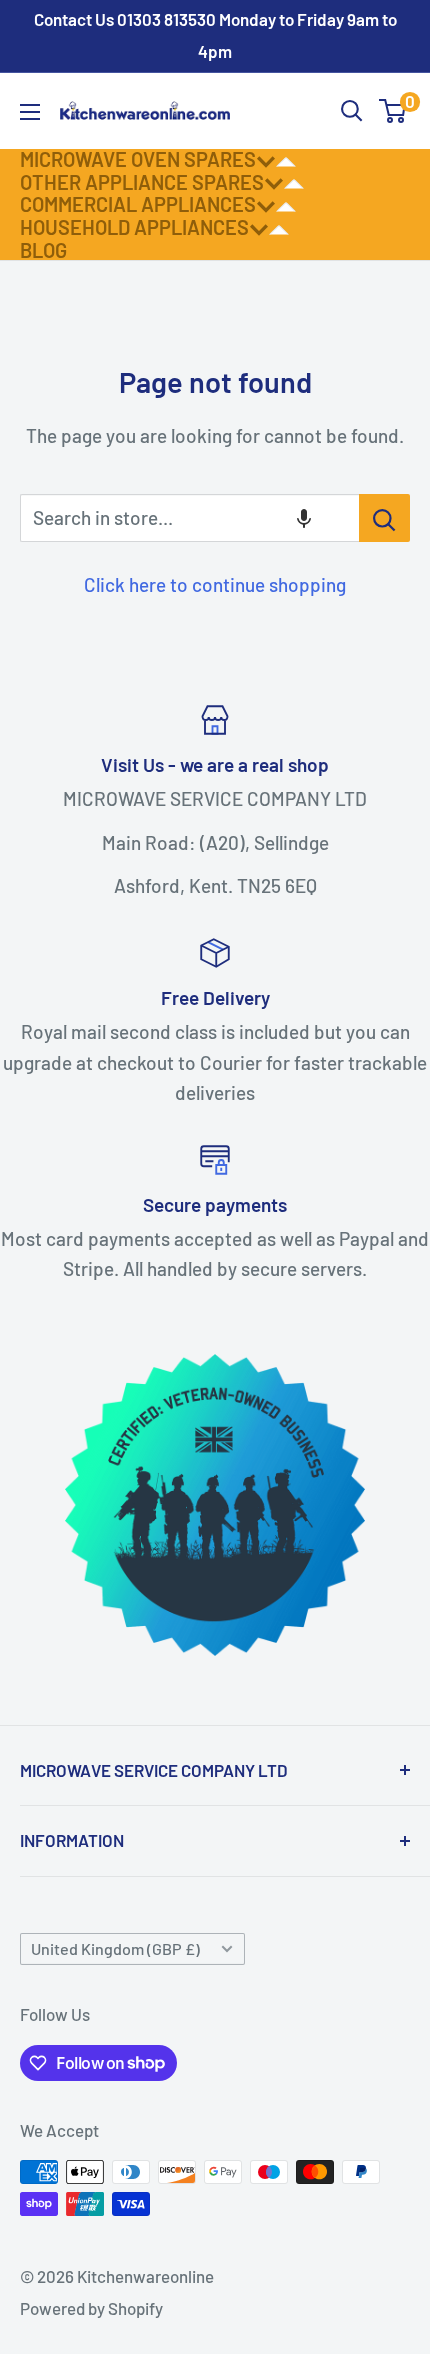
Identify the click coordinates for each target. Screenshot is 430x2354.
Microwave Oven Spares (138, 159)
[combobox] (189, 518)
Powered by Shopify (91, 2308)
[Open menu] (30, 112)
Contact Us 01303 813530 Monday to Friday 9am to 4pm (215, 35)
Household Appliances (134, 227)
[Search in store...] (384, 518)
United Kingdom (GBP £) (115, 1948)
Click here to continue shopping (215, 584)
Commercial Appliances (138, 204)
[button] (304, 518)
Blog (43, 250)
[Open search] (352, 111)
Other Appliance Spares (142, 182)
